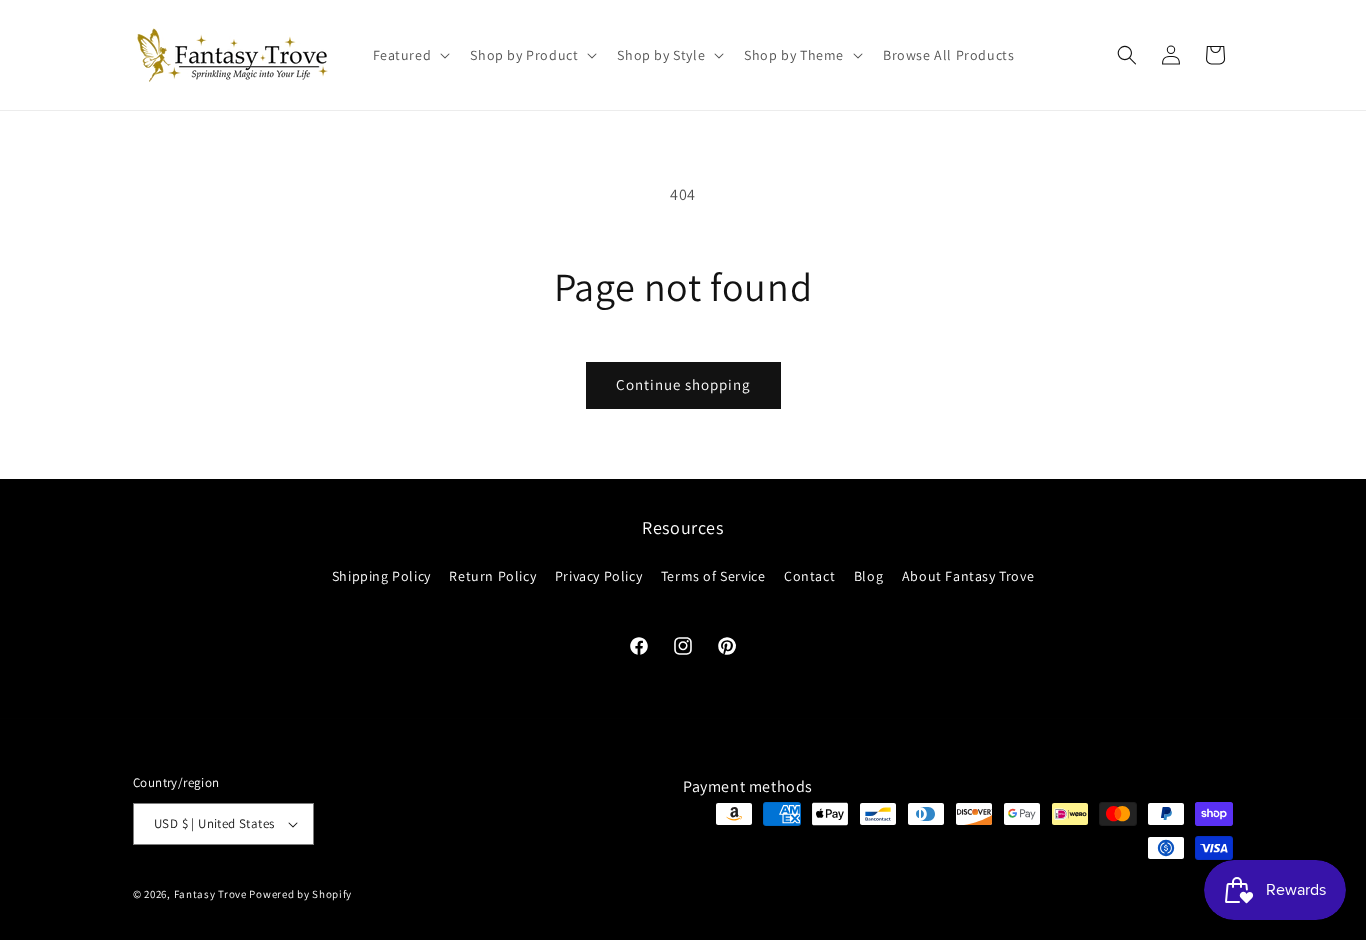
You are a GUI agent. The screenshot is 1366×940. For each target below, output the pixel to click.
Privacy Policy (598, 576)
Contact (809, 576)
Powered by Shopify (300, 894)
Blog (868, 576)
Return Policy (492, 576)
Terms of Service (713, 576)
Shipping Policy (381, 576)
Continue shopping (683, 384)
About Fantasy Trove (968, 576)
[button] (410, 55)
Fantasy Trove (210, 894)
